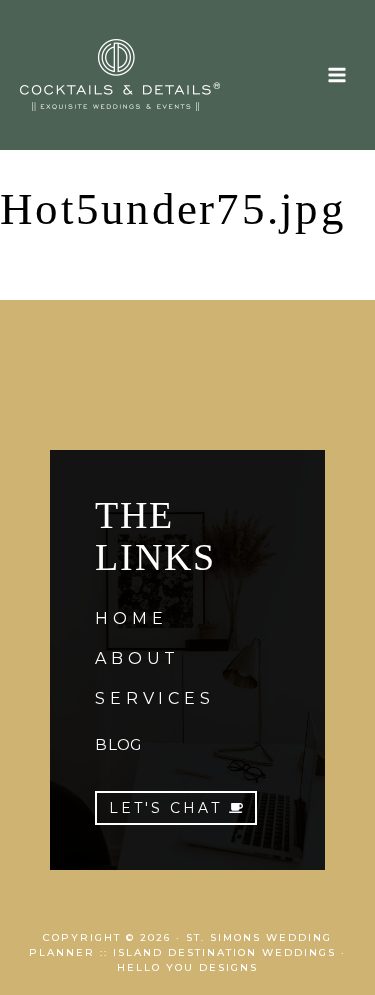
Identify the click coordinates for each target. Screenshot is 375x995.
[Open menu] (336, 74)
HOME (131, 618)
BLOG (118, 744)
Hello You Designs (187, 967)
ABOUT (137, 658)
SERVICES (154, 698)
